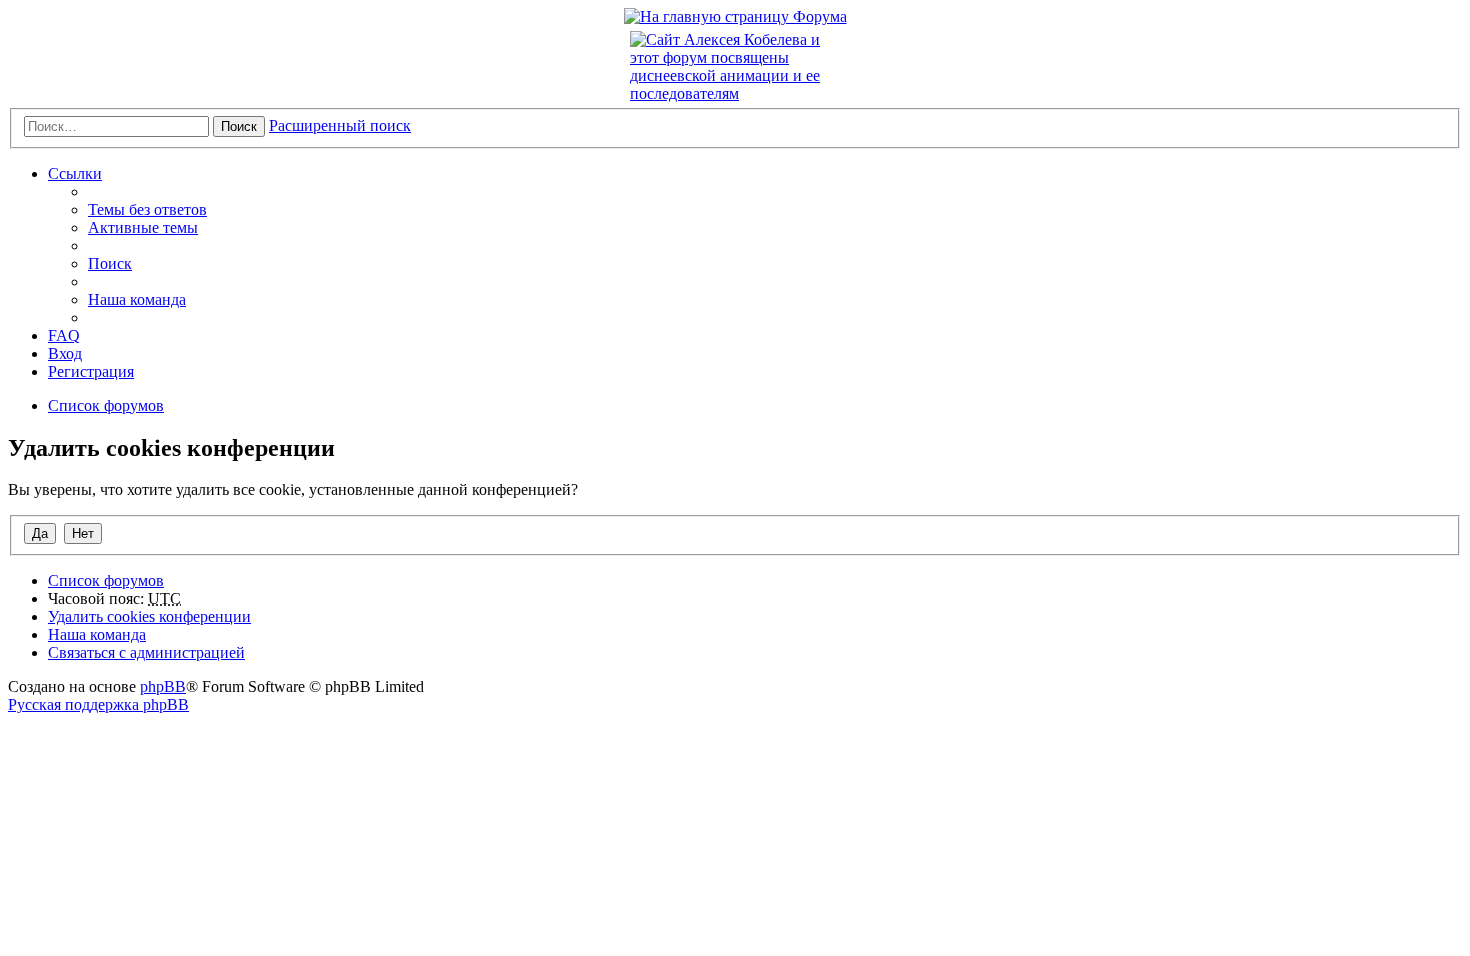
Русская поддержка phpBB (98, 704)
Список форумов (106, 580)
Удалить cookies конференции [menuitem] (149, 616)
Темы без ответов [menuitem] (147, 209)
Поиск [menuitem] (110, 263)
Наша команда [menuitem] (137, 299)
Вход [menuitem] (65, 353)
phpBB (163, 686)
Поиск (239, 126)
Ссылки (75, 173)
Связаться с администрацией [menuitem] (146, 652)
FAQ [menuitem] (64, 335)
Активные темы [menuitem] (143, 227)
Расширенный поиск (340, 125)
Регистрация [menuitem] (91, 371)
